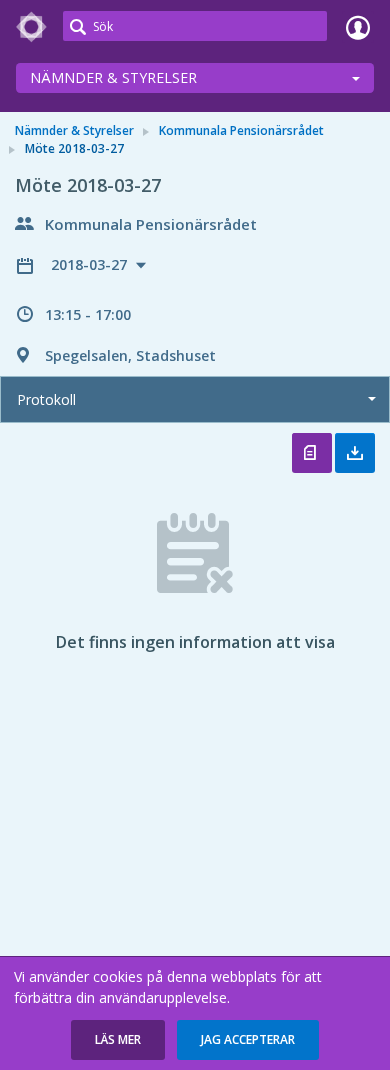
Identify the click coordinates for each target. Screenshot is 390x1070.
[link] (32, 27)
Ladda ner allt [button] (355, 453)
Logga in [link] (358, 27)
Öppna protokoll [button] (312, 453)
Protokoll (46, 399)
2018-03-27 (91, 264)
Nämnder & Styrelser (113, 77)
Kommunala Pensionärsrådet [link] (241, 130)
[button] (118, 1040)
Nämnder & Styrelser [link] (74, 130)
